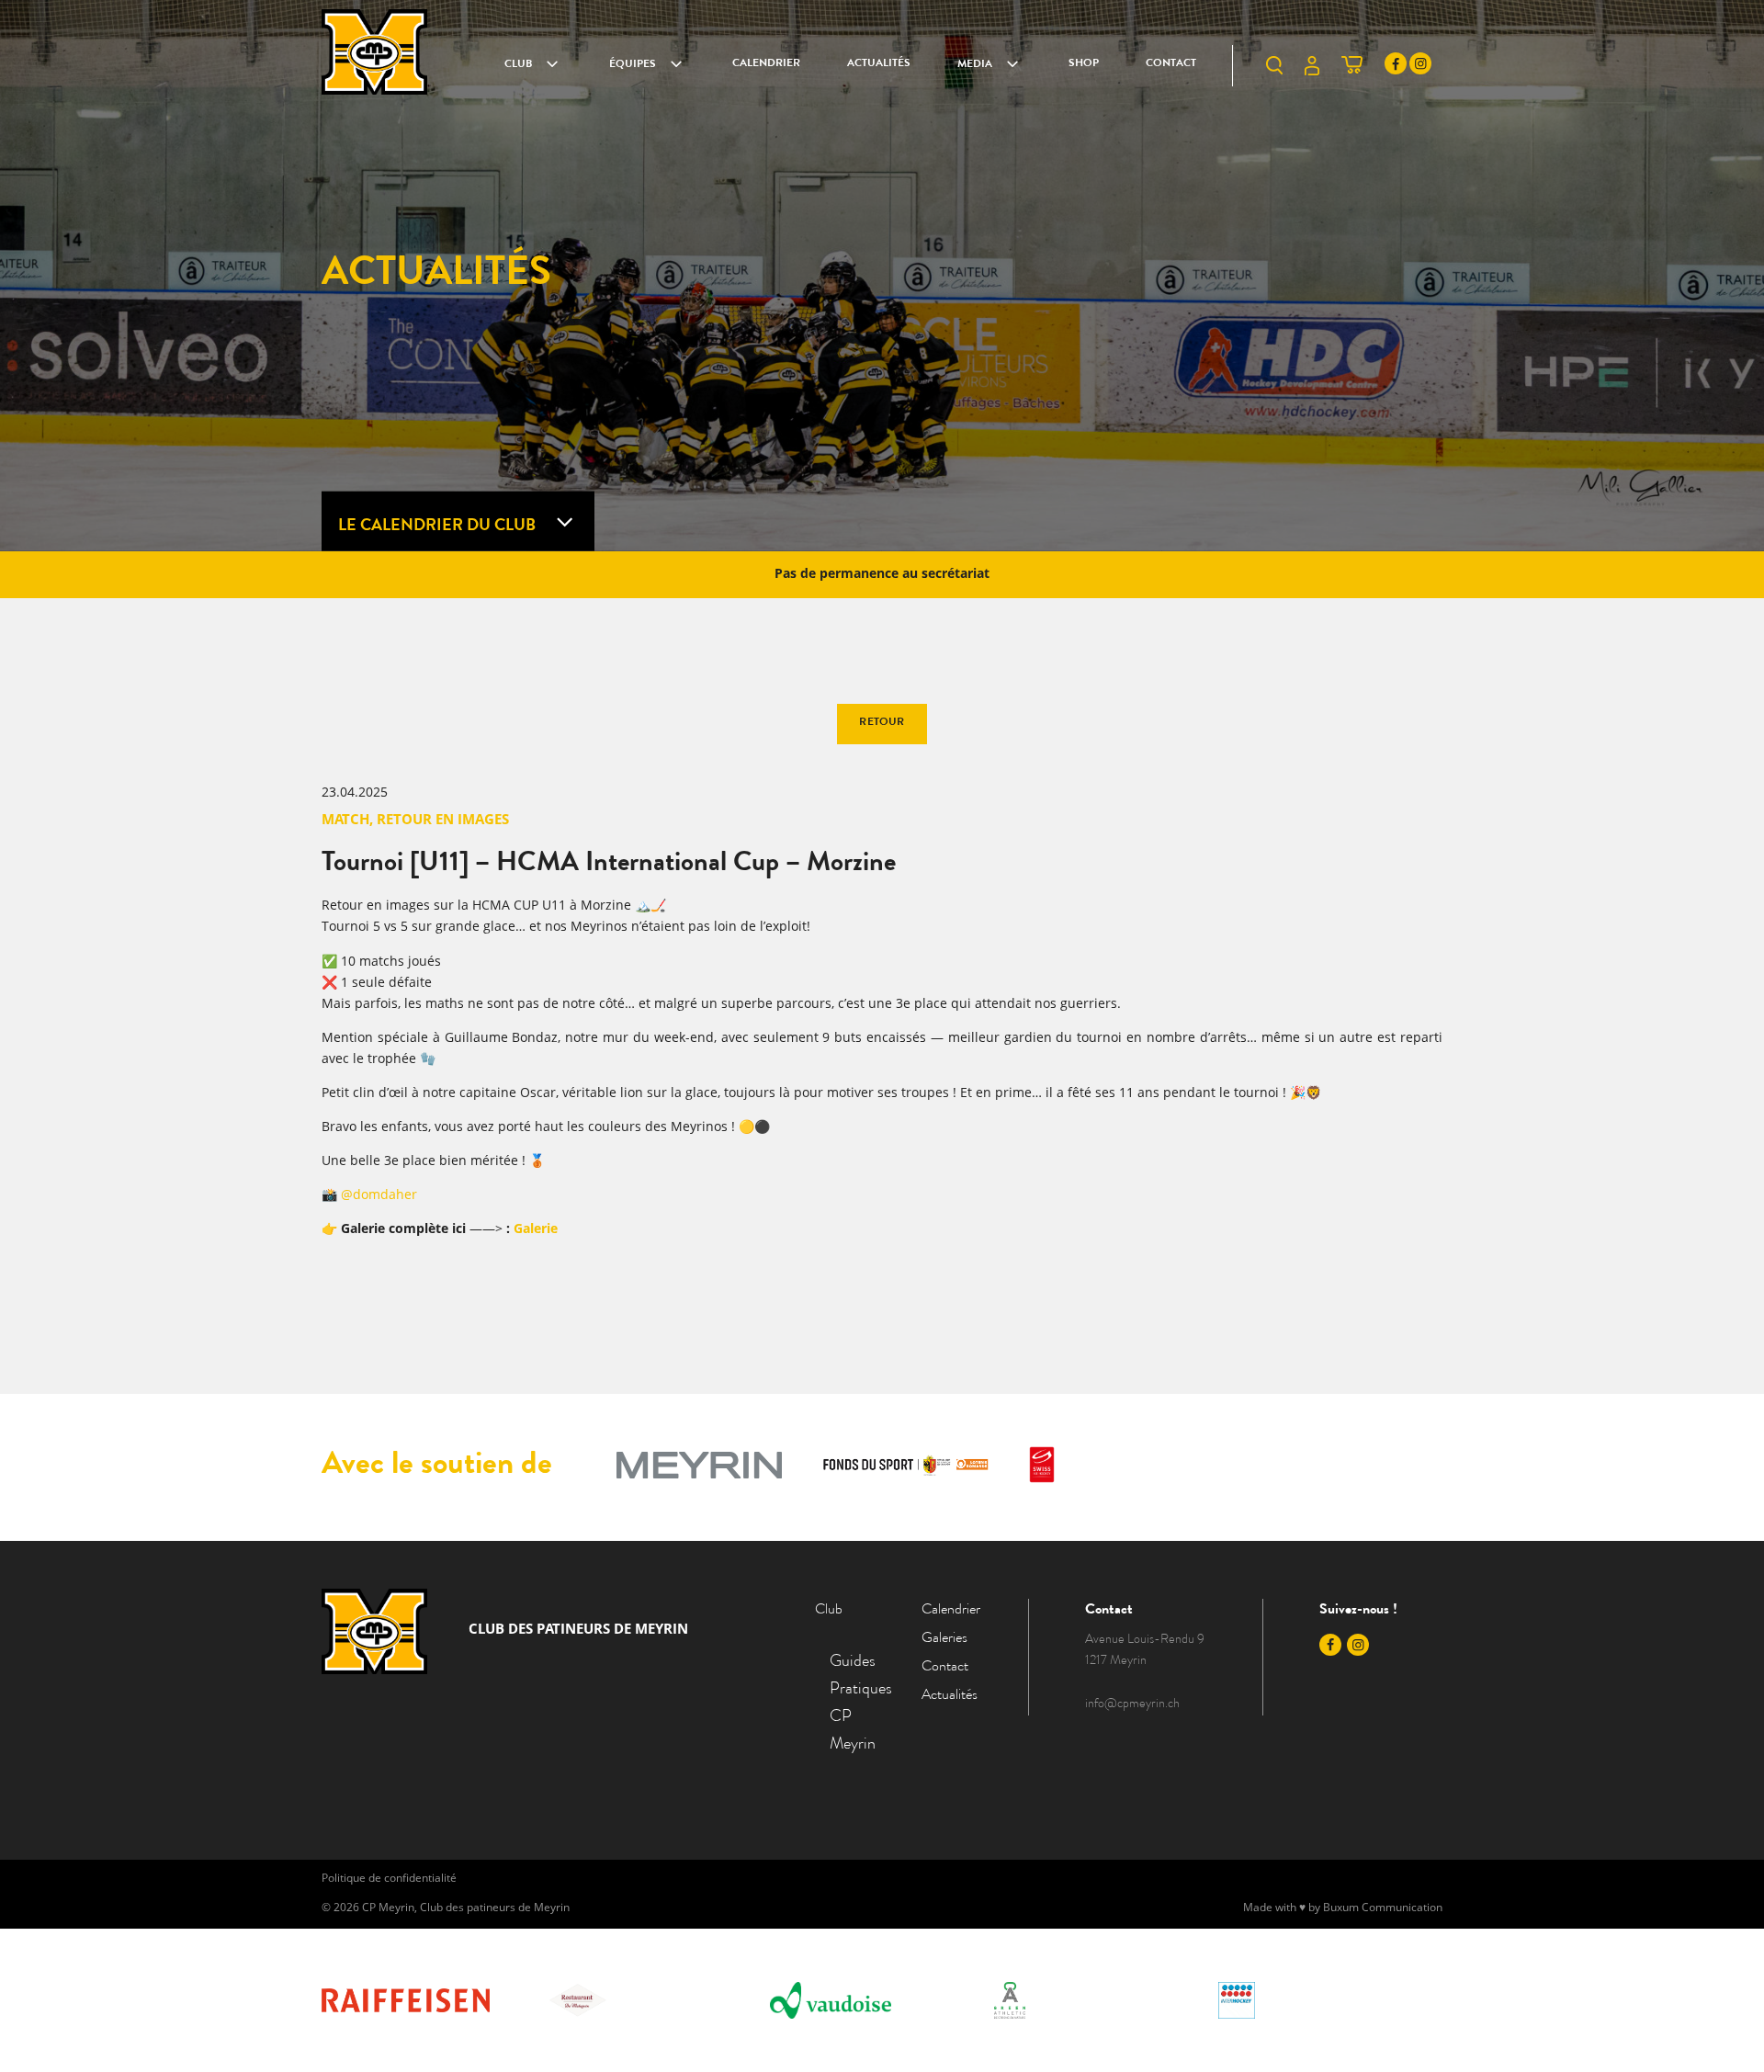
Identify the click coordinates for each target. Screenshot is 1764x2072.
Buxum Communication (1383, 1908)
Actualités (879, 64)
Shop (1084, 64)
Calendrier (766, 64)
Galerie (536, 1229)
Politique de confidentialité (389, 1879)
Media (975, 65)
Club (518, 65)
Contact (1171, 64)
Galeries (944, 1639)
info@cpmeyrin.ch (1132, 1704)
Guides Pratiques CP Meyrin (853, 1704)
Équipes (633, 65)
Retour (882, 723)
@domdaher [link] (379, 1195)
